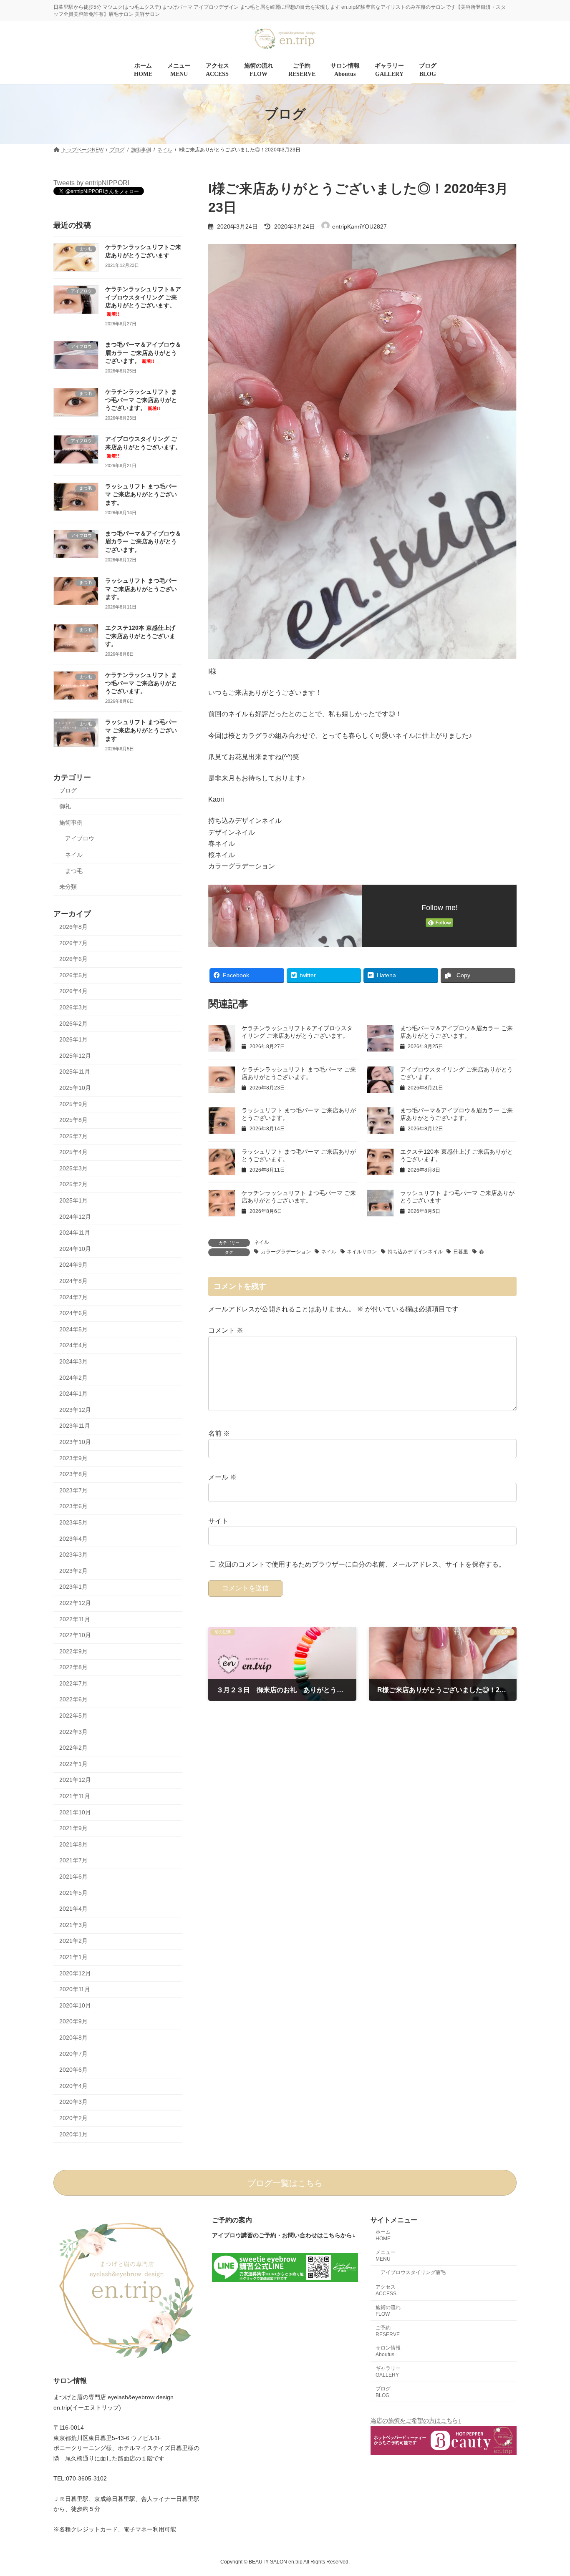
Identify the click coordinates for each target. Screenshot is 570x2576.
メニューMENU (386, 2255)
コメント (226, 1330)
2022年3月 (73, 1732)
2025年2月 (73, 1185)
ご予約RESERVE (388, 2331)
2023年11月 (75, 1426)
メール (222, 1477)
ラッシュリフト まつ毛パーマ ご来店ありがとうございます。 (141, 494)
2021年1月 (73, 1957)
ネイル (262, 1242)
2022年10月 (75, 1635)
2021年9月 (73, 1829)
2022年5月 (73, 1716)
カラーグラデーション (286, 1252)
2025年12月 (75, 1056)
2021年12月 (75, 1780)
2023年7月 (73, 1490)
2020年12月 (75, 1973)
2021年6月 (73, 1877)
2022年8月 (73, 1668)
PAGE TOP (549, 2491)
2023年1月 (73, 1587)
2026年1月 (73, 1040)
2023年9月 (73, 1458)
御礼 (65, 807)
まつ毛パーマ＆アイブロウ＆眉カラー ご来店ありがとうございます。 (143, 353)
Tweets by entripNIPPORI (91, 183)
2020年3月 (73, 2102)
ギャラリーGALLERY (388, 2372)
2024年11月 (75, 1233)
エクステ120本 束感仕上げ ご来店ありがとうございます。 (140, 636)
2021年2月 (73, 1941)
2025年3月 (73, 1168)
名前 (219, 1433)
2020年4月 (73, 2086)
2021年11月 (75, 1796)
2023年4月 (73, 1539)
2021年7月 (73, 1861)
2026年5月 (73, 975)
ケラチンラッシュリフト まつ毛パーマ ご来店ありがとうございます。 (141, 400)
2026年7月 (73, 943)
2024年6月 (73, 1313)
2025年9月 (73, 1104)
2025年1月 (73, 1200)
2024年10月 (75, 1249)
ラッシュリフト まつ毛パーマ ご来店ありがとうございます (141, 731)
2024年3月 (73, 1361)
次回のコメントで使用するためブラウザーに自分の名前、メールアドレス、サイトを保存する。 (362, 1565)
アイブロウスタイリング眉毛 (413, 2272)
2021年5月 (73, 1893)
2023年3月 (73, 1555)
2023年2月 (73, 1571)
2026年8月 (73, 927)
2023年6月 (73, 1507)
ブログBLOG (383, 2392)
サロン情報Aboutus (388, 2351)
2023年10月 (75, 1442)
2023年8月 (73, 1474)
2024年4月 (73, 1346)
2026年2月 (73, 1024)
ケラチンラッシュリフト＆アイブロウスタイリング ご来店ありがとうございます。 (143, 302)
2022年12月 (75, 1603)
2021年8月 (73, 1844)
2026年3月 (73, 1007)
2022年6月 (73, 1700)
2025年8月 (73, 1120)
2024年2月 (73, 1378)
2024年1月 (73, 1394)
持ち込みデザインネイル (415, 1252)
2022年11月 (75, 1619)
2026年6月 (73, 959)
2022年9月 (73, 1651)
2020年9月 (73, 2022)
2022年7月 (73, 1683)
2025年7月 (73, 1136)
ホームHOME (383, 2235)
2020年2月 (73, 2118)
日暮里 (461, 1252)
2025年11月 (75, 1072)
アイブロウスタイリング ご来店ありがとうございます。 (143, 447)
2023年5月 (73, 1522)
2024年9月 (73, 1265)
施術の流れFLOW (388, 2311)
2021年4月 (73, 1909)
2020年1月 (73, 2134)
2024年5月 (73, 1329)
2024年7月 (73, 1297)
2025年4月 (73, 1152)
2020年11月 (75, 1990)
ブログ (68, 790)
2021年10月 (75, 1812)
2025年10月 (75, 1088)
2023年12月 (75, 1410)
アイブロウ (80, 839)
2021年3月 (73, 1925)
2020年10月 (75, 2005)
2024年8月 (73, 1281)
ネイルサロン (362, 1252)
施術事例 (71, 823)
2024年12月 (75, 1217)
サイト (218, 1521)
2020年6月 (73, 2070)
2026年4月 (73, 991)
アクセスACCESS (386, 2290)
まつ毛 (74, 871)
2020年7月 (73, 2054)
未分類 (68, 887)
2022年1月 (73, 1764)
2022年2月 (73, 1748)
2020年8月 (73, 2038)
